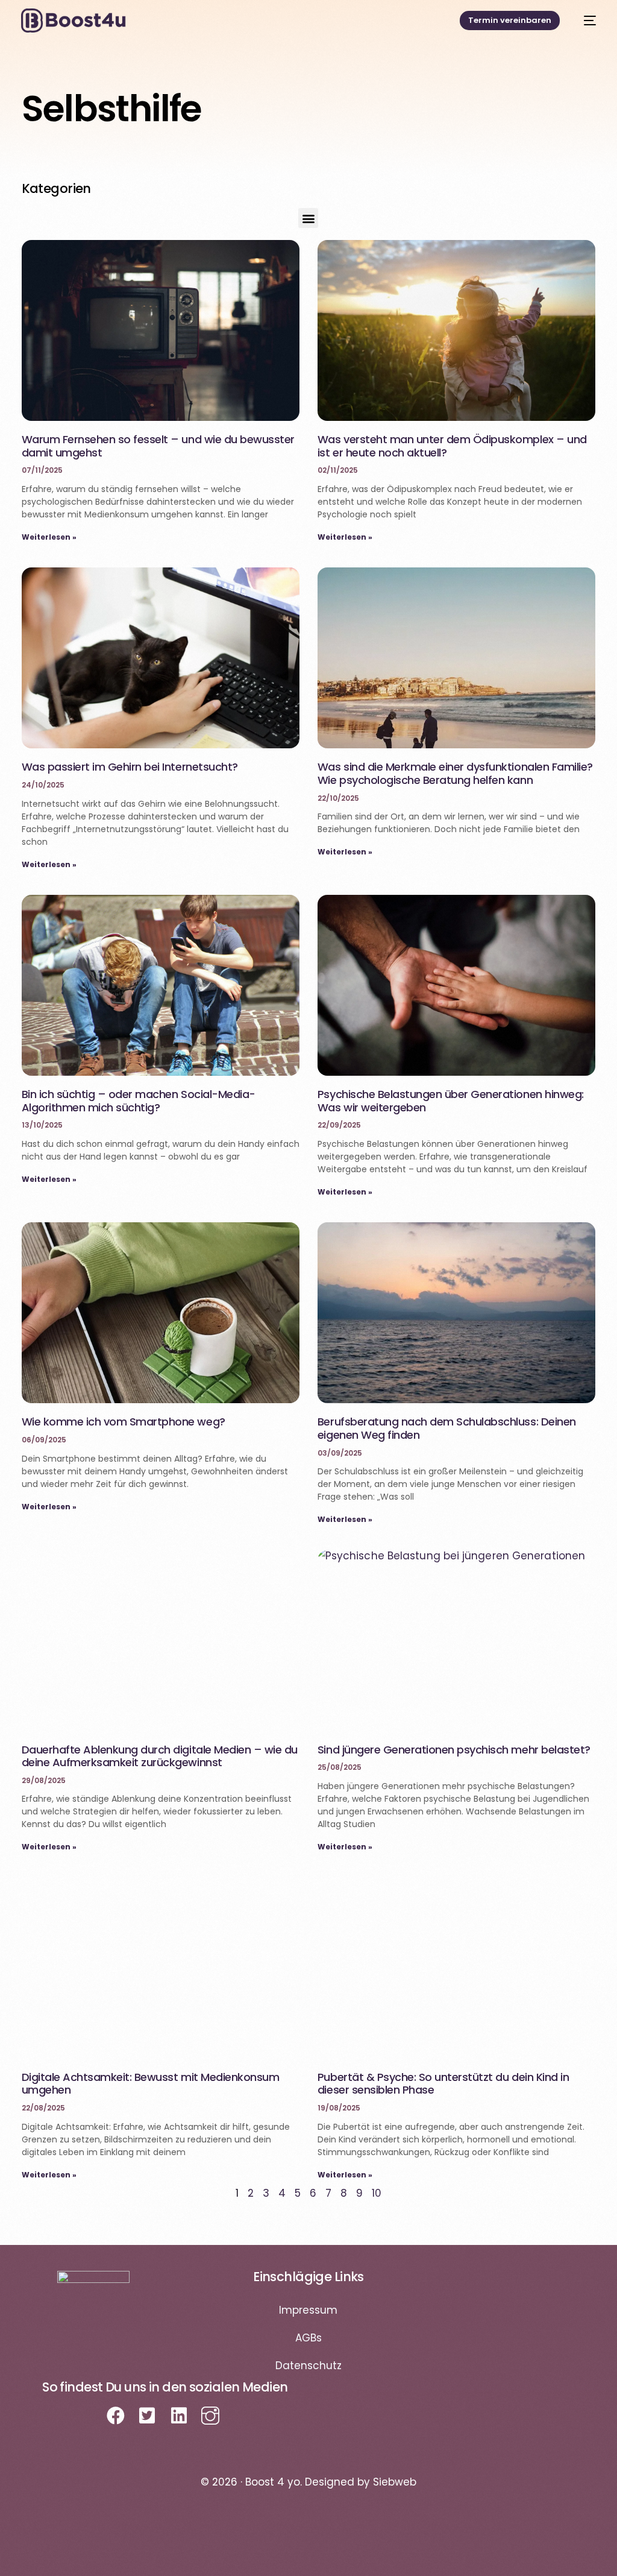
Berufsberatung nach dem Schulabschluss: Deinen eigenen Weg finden (447, 1428)
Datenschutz (308, 2366)
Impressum (308, 2310)
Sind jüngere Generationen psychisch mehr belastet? (454, 1750)
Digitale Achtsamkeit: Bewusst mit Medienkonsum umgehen (151, 2084)
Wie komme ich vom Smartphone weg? (124, 1422)
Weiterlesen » (49, 537)
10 (377, 2193)
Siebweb (395, 2482)
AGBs (308, 2338)
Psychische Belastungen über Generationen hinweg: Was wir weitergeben (451, 1101)
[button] (308, 218)
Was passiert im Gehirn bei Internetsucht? (130, 767)
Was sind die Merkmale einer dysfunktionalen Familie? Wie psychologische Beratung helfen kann (455, 773)
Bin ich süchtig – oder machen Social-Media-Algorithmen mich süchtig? (139, 1101)
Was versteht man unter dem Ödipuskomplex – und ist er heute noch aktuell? (452, 446)
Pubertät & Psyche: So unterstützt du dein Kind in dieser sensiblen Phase (443, 2084)
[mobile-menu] (584, 21)
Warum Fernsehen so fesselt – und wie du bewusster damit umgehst (158, 446)
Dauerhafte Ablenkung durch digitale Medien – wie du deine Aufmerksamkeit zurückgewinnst (160, 1756)
